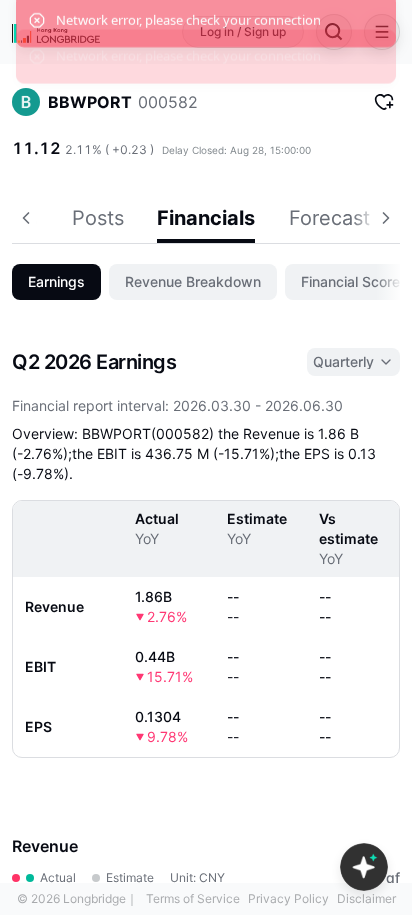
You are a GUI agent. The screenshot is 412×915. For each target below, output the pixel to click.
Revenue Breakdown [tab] (193, 281)
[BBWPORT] (26, 102)
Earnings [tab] (56, 281)
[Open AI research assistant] (364, 867)
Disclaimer (366, 898)
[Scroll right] (388, 221)
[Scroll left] (24, 221)
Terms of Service (193, 898)
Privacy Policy (288, 898)
